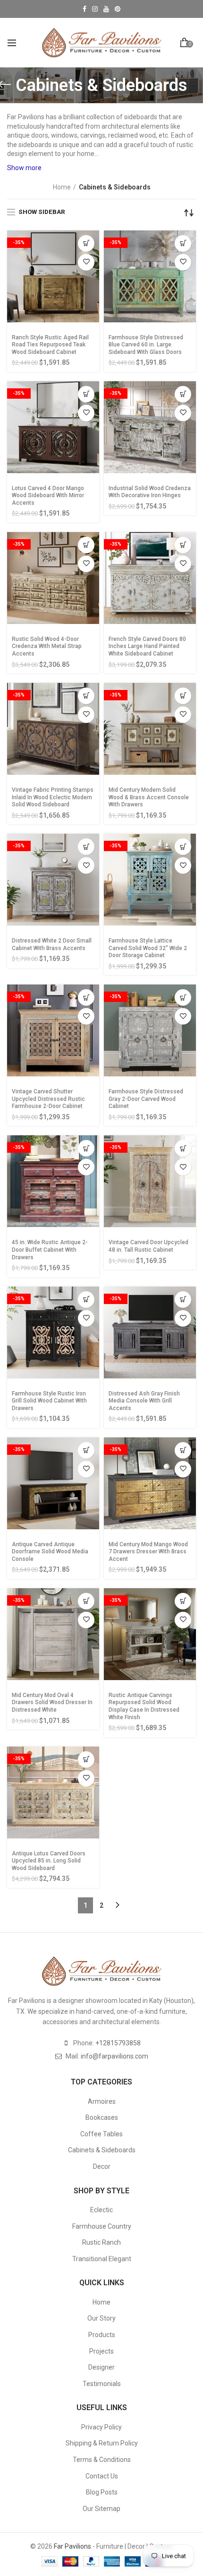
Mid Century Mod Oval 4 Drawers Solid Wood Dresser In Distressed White (52, 1702)
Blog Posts (102, 2492)
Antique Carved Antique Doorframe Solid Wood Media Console (50, 1552)
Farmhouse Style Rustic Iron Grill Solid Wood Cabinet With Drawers (49, 1401)
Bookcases (102, 2117)
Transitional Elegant (102, 2259)
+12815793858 (118, 2043)
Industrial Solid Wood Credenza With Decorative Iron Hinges (150, 492)
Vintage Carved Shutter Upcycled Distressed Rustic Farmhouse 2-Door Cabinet (48, 1099)
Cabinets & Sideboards (102, 2150)
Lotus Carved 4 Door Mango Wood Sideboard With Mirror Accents (48, 496)
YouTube (106, 9)
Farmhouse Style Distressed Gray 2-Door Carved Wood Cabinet (146, 1099)
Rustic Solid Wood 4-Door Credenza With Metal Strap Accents (47, 646)
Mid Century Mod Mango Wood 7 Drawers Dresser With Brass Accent (148, 1552)
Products (102, 2335)
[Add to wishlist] (86, 262)
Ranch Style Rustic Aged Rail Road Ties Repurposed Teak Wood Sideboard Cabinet (50, 345)
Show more (24, 168)
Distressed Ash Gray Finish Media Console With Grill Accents (144, 1401)
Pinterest (118, 9)
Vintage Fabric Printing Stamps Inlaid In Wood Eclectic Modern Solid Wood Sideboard (53, 797)
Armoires (102, 2101)
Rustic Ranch (101, 2242)
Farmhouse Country (102, 2226)
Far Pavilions (72, 2546)
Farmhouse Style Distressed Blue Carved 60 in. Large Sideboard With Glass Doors (146, 345)
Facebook (85, 9)
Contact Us (102, 2476)
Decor (102, 2166)
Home (62, 187)
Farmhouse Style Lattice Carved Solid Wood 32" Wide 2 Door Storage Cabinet (148, 948)
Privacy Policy (101, 2427)
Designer (101, 2367)
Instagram (95, 9)
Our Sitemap (101, 2509)
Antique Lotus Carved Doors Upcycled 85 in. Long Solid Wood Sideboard (49, 1861)
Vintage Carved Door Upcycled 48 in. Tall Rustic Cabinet (148, 1246)
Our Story (101, 2318)
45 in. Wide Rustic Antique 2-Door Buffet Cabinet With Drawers (50, 1250)
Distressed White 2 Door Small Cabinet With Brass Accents (52, 944)
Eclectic (101, 2210)
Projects (101, 2351)
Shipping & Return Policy (102, 2443)
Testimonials (102, 2384)
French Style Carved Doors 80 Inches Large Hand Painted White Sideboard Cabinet (147, 646)
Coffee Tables (101, 2134)
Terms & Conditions (102, 2460)
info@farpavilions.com (114, 2056)
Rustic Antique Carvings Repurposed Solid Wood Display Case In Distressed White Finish (144, 1706)
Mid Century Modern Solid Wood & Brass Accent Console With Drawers (149, 797)
